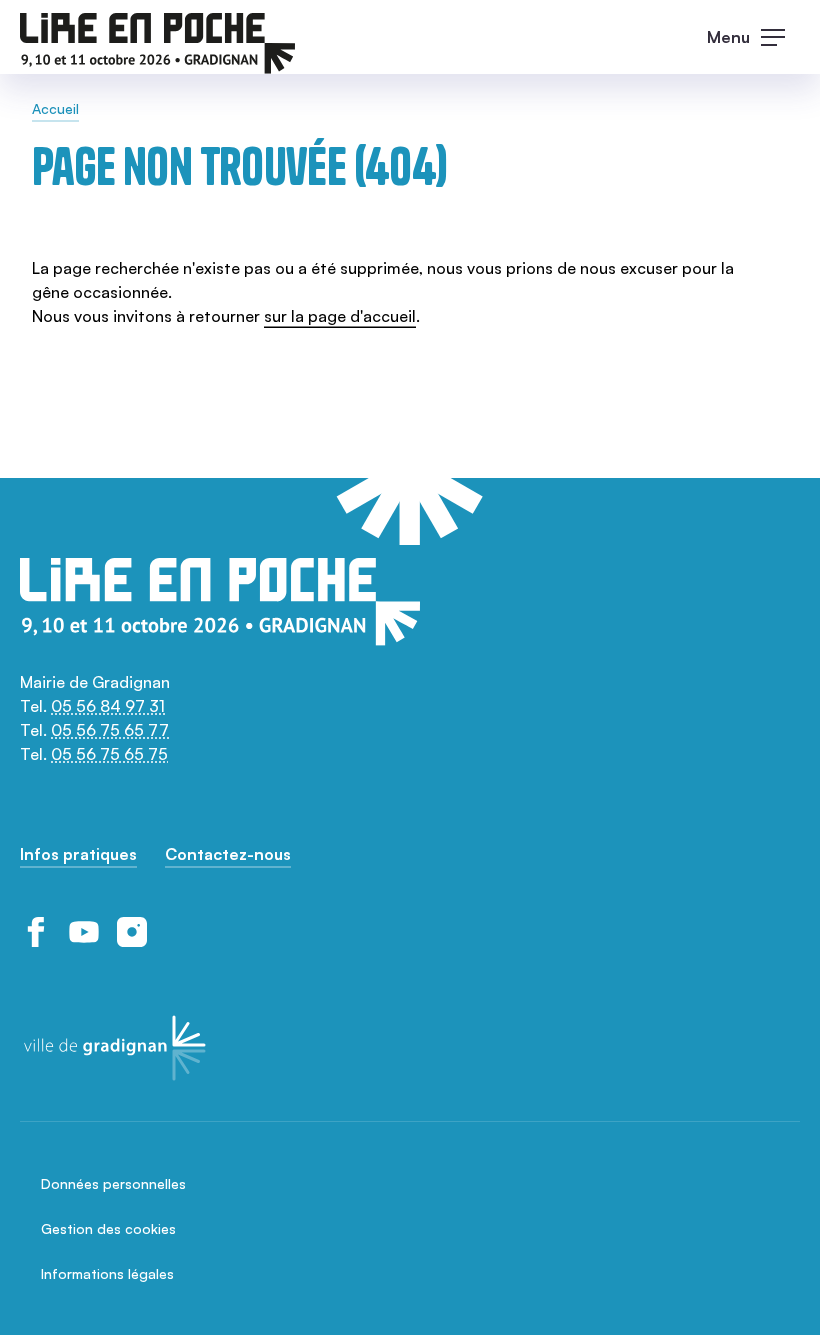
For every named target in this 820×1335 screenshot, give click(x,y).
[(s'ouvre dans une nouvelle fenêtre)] (36, 932)
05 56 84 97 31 (108, 706)
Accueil (55, 108)
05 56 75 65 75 (109, 754)
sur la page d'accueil (340, 316)
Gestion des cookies (108, 1228)
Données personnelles (113, 1183)
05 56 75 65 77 (110, 730)
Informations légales (107, 1273)
